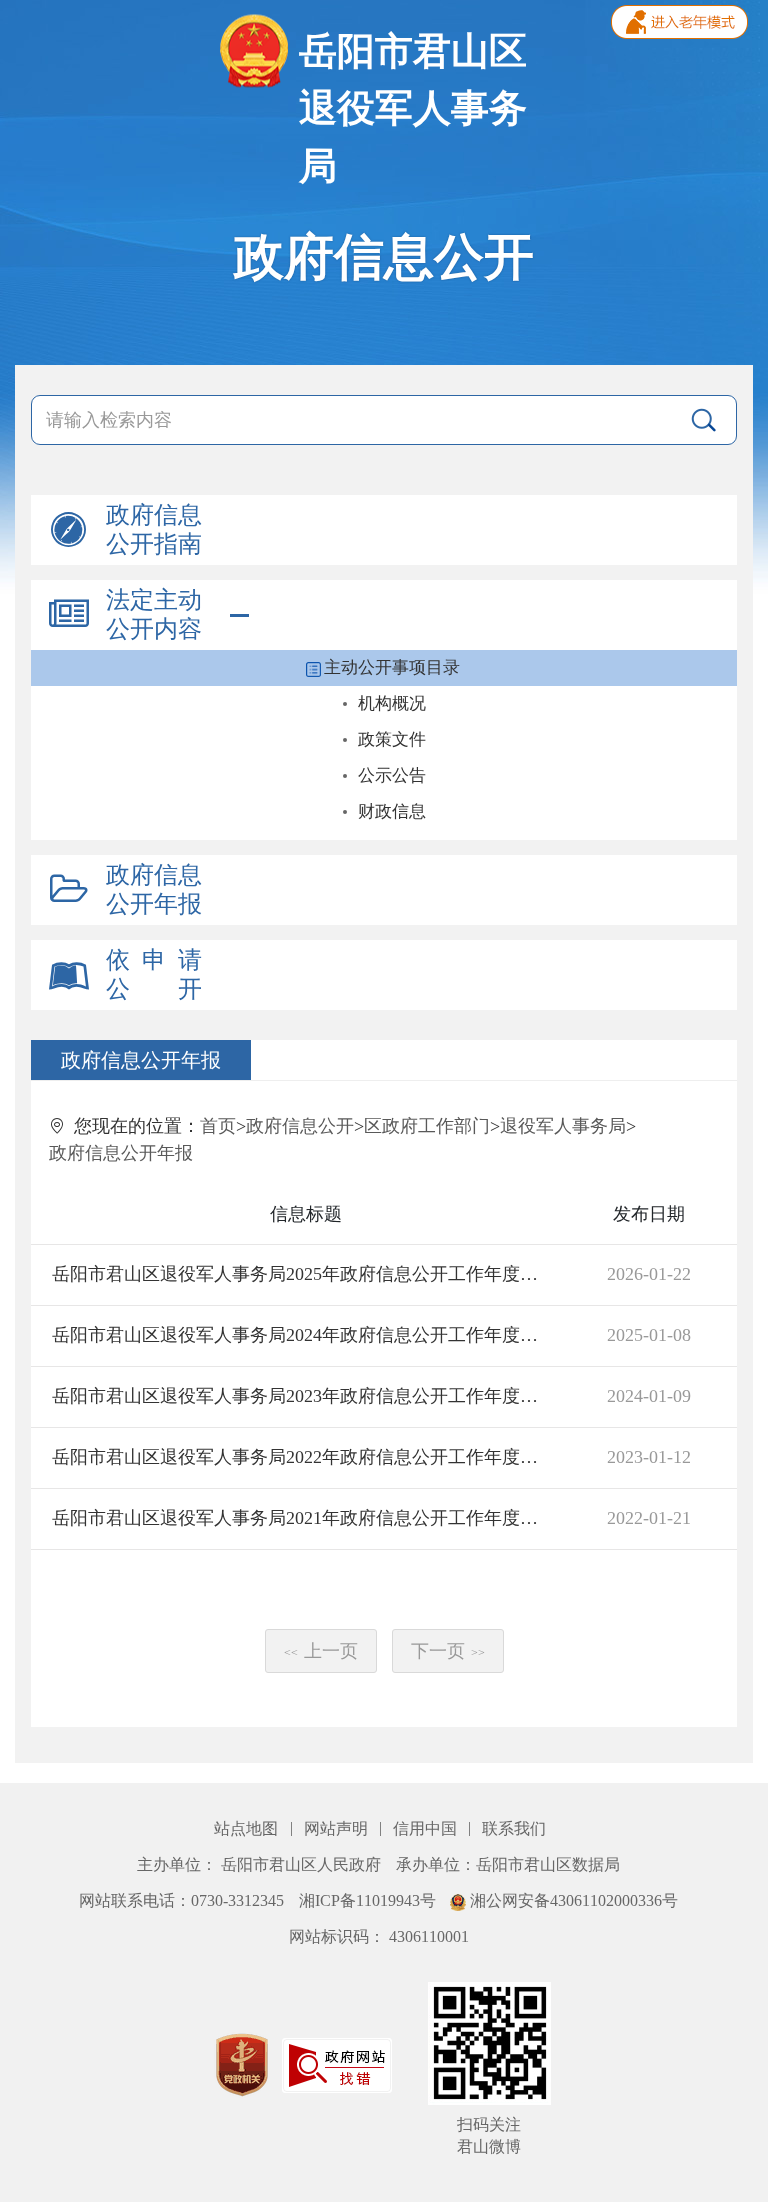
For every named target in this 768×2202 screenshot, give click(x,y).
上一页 (321, 1651)
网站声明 (338, 1828)
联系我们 (514, 1828)
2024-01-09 (649, 1396)
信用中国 (427, 1828)
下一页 (448, 1651)
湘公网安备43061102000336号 (572, 1900)
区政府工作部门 (427, 1126)
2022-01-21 (649, 1518)
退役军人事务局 (563, 1126)
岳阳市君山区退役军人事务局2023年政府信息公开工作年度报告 (302, 1396)
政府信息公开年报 (121, 1153)
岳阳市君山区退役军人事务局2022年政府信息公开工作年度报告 (302, 1457)
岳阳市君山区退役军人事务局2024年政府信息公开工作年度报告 (302, 1335)
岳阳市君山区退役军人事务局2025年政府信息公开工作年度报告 (302, 1274)
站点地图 (248, 1828)
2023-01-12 (649, 1457)
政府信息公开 (300, 1126)
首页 (218, 1126)
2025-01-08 (649, 1335)
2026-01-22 (649, 1274)
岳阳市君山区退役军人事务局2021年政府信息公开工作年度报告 (302, 1518)
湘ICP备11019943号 (369, 1900)
